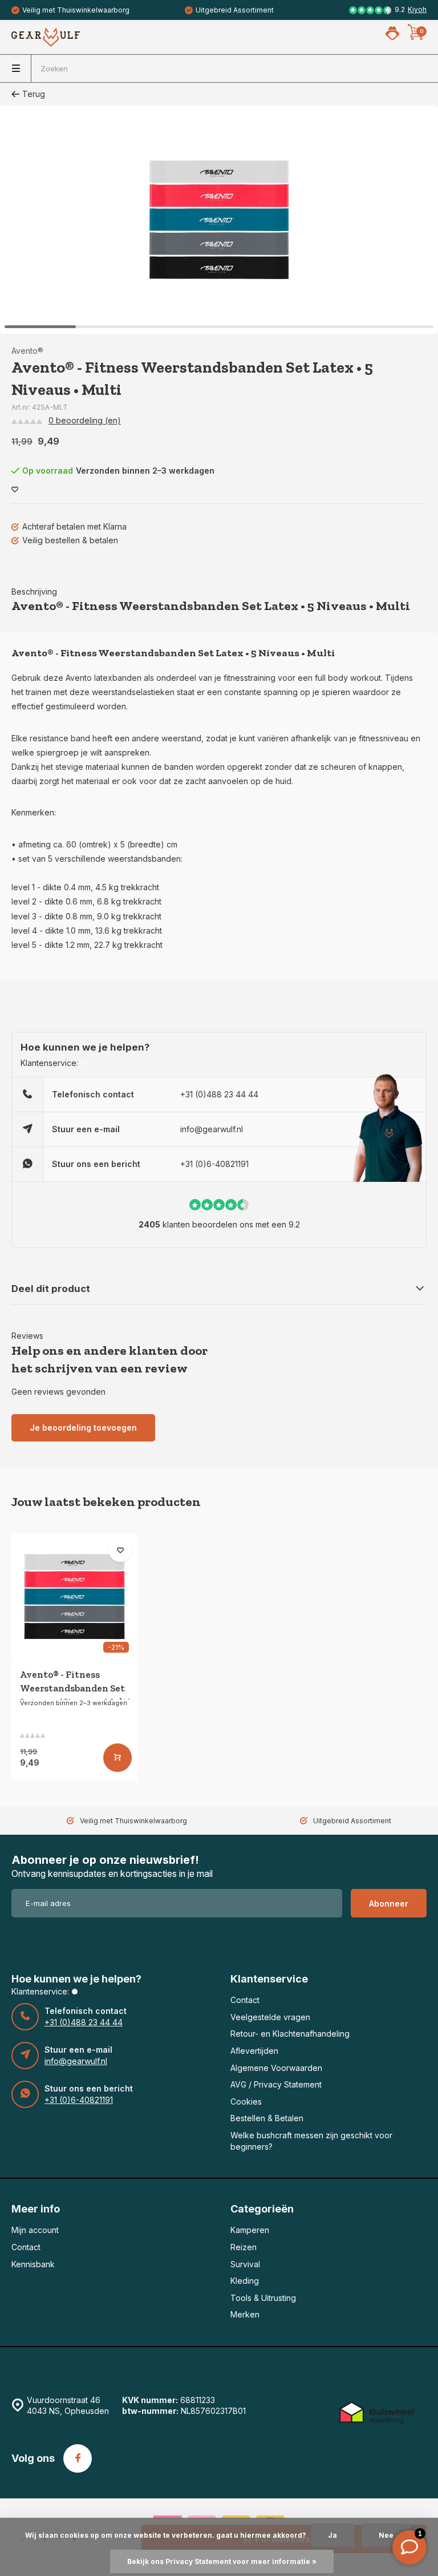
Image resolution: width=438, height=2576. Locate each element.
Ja (332, 2535)
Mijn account (35, 2230)
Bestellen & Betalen (267, 2118)
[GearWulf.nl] (46, 37)
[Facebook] (78, 2458)
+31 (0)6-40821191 (214, 1164)
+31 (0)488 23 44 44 (219, 1094)
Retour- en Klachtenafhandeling (290, 2034)
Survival (245, 2264)
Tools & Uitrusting (263, 2298)
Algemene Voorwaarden (276, 2068)
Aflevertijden (254, 2051)
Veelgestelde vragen (270, 2017)
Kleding (245, 2281)
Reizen (244, 2247)
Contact (245, 2000)
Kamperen (250, 2230)
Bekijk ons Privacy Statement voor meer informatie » (222, 2561)
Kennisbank (33, 2264)
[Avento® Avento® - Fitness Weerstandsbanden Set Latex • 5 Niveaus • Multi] (74, 1596)
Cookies (246, 2101)
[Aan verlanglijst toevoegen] (15, 490)
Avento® (27, 351)
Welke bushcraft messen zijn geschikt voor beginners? (311, 2141)
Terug (34, 94)
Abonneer (389, 1903)
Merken (245, 2314)
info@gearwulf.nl (212, 1129)
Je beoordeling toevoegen (83, 1428)
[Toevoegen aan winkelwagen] (117, 1758)
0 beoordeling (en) (85, 420)
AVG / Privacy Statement (276, 2084)
